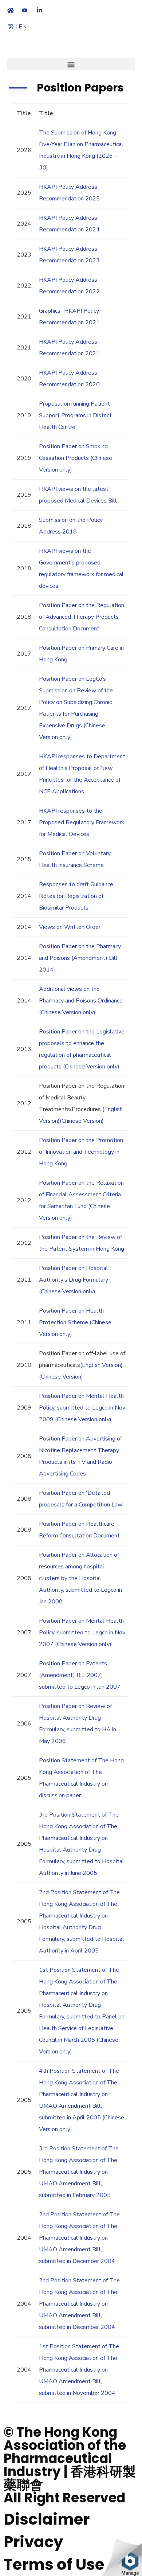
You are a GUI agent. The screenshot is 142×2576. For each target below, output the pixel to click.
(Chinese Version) (82, 1121)
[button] (71, 64)
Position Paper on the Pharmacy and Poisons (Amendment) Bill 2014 (80, 958)
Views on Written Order (70, 927)
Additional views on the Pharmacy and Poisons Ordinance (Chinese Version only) (81, 1001)
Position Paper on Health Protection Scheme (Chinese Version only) (75, 1322)
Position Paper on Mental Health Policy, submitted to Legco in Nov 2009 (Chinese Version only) (82, 1408)
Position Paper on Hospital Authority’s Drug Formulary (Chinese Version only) (74, 1280)
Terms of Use (54, 2565)
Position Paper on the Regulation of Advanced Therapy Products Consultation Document (82, 617)
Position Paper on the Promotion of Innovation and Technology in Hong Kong (81, 1152)
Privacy (33, 2542)
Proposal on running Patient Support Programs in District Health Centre (75, 415)
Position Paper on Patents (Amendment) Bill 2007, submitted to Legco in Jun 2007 (80, 1675)
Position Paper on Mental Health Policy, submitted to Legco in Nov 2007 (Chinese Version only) (82, 1633)
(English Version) (101, 1365)
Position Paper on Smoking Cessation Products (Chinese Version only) (76, 458)
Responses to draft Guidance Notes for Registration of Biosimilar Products (76, 896)
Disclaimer (47, 2519)
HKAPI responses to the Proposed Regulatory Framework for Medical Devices (82, 822)
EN (23, 27)
